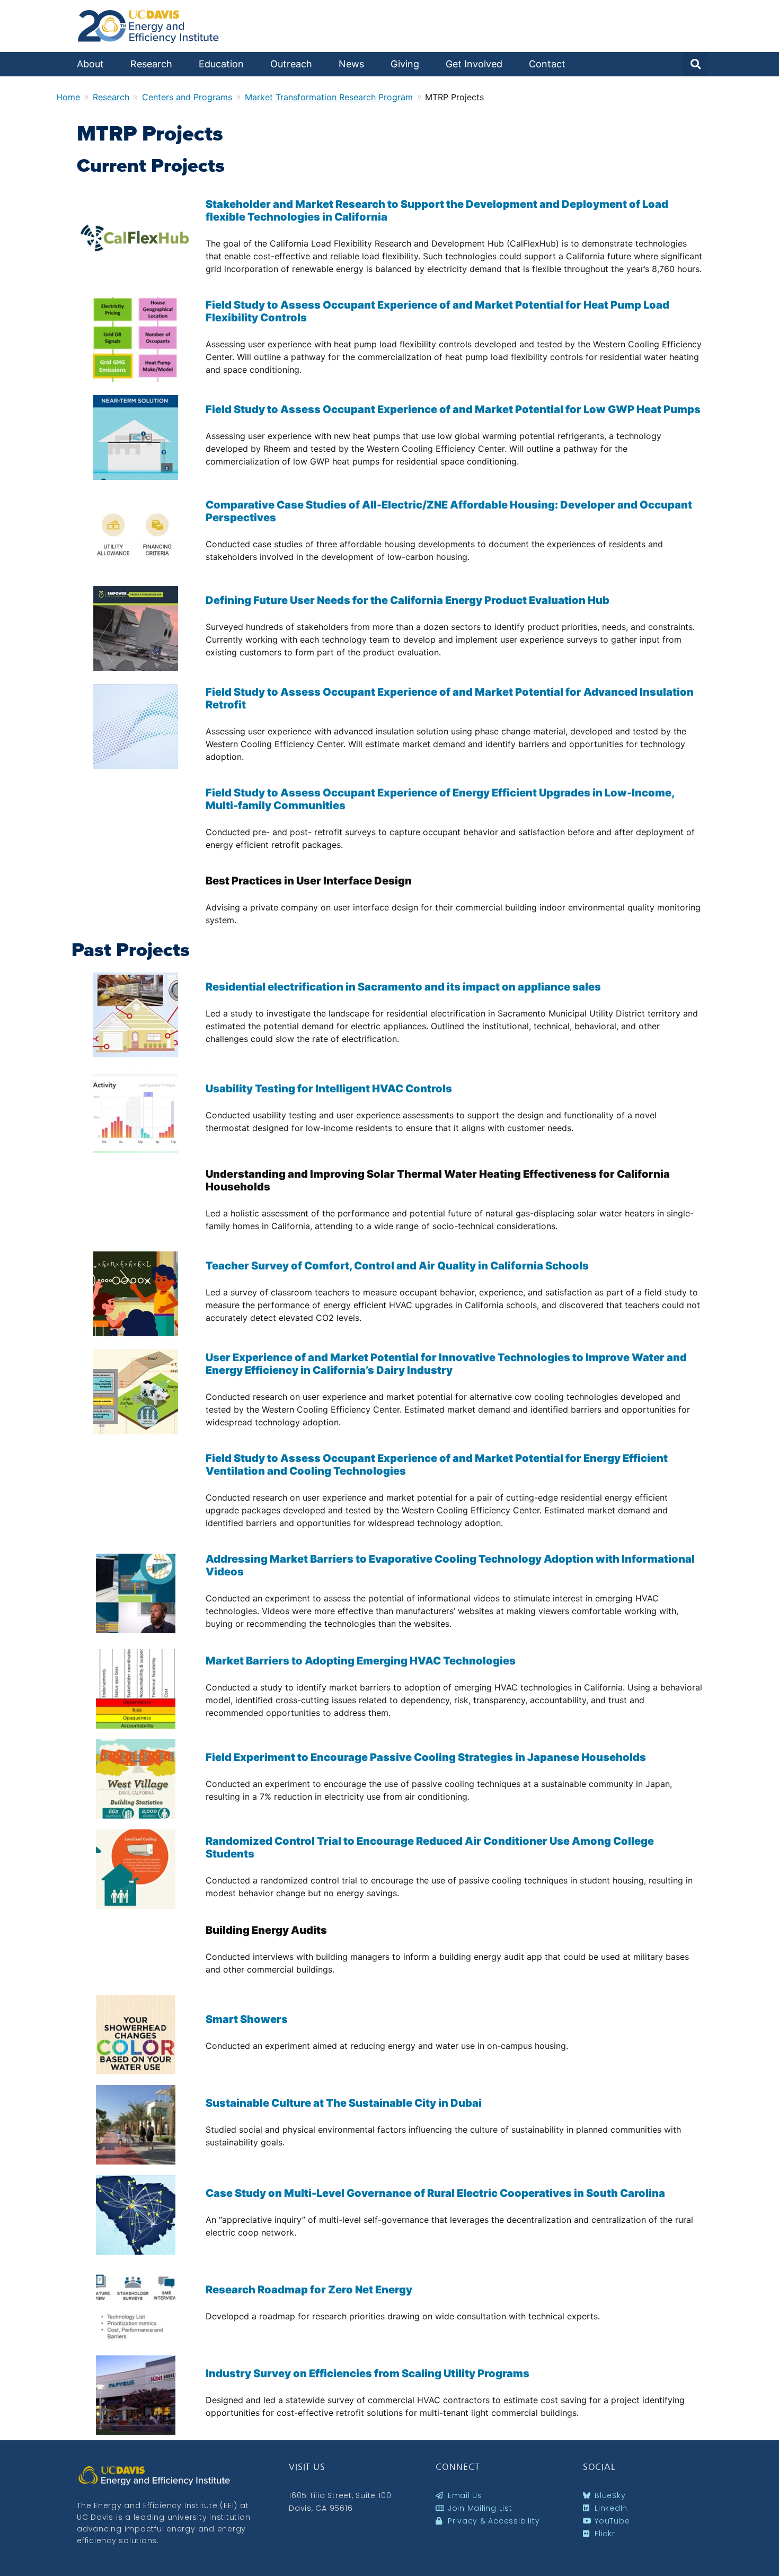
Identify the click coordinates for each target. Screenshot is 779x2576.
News (351, 64)
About (90, 64)
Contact (547, 64)
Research (151, 64)
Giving (405, 64)
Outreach (291, 64)
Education (221, 64)
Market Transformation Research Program (329, 97)
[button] (695, 64)
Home (68, 97)
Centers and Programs (187, 97)
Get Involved (474, 64)
